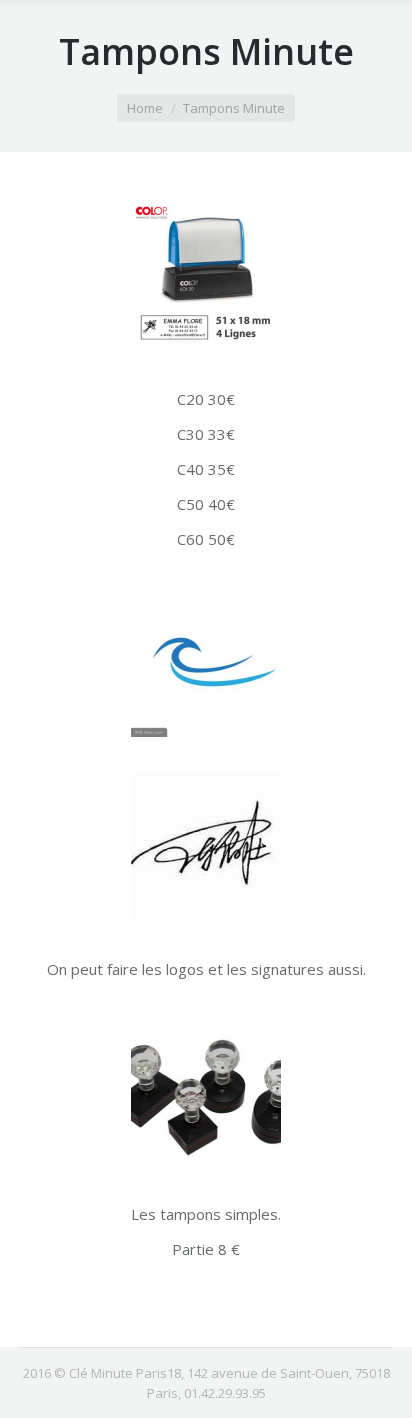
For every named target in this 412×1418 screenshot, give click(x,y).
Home (145, 108)
